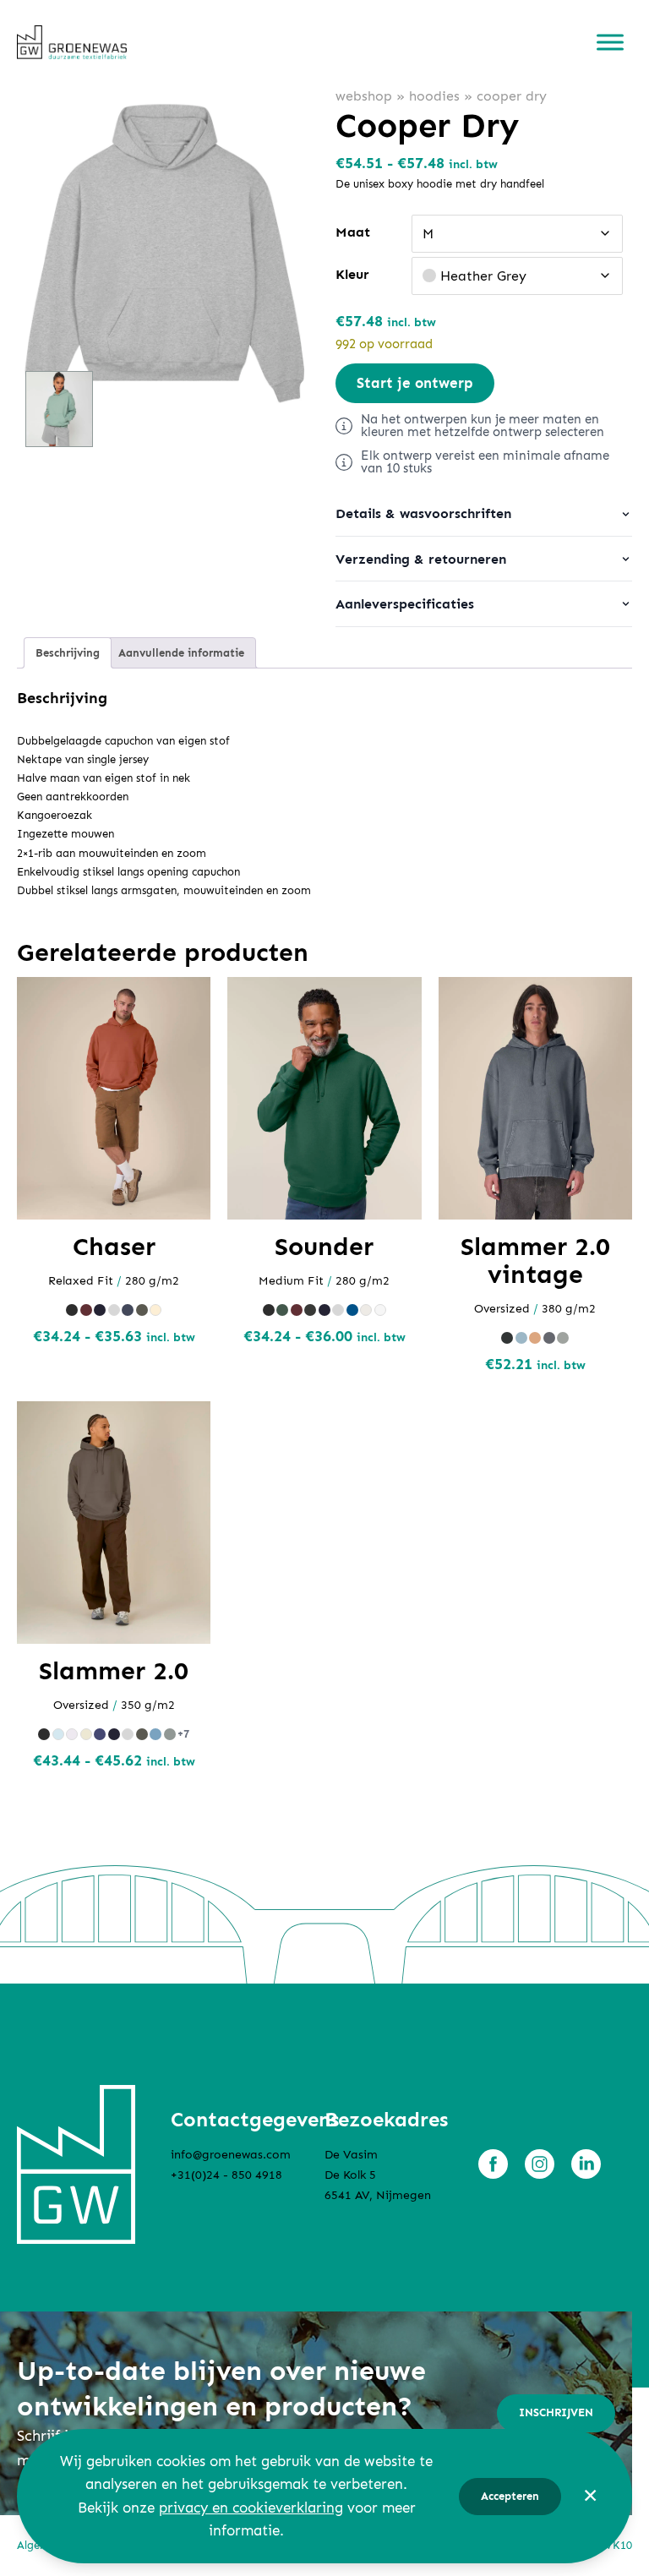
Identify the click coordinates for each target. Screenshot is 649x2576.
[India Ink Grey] (128, 1310)
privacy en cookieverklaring (251, 2508)
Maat (353, 232)
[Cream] (86, 1734)
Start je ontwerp (415, 383)
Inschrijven (556, 2412)
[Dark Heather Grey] (310, 1310)
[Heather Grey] (114, 1310)
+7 (183, 1734)
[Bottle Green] (282, 1310)
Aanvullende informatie (181, 653)
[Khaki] (142, 1310)
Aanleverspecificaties (405, 604)
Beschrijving (68, 653)
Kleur (352, 274)
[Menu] (610, 43)
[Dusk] (100, 1734)
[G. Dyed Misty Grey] (563, 1338)
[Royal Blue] (352, 1310)
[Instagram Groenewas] (540, 2164)
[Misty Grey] (170, 1734)
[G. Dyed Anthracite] (549, 1338)
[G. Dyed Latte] (535, 1338)
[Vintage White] (366, 1310)
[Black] (72, 1310)
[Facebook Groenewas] (493, 2164)
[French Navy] (100, 1310)
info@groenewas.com (231, 2155)
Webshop (364, 96)
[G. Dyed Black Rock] (507, 1338)
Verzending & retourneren (421, 559)
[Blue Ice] (58, 1734)
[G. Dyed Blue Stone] (521, 1338)
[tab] (68, 653)
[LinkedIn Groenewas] (586, 2164)
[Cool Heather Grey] (72, 1734)
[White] (380, 1310)
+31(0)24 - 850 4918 (226, 2175)
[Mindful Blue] (155, 1734)
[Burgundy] (86, 1310)
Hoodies (434, 96)
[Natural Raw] (155, 1310)
